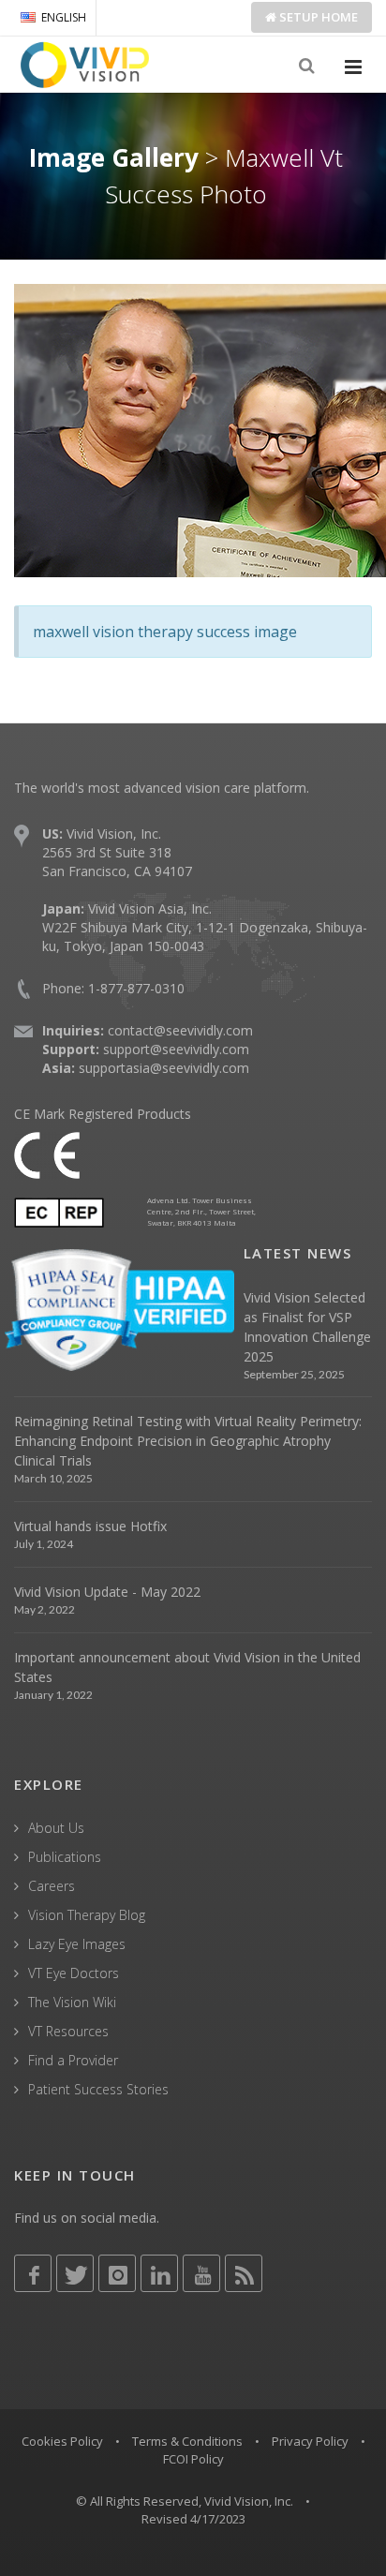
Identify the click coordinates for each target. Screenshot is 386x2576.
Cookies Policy (62, 2441)
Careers (52, 1886)
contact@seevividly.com (180, 1030)
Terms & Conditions (187, 2441)
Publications (65, 1857)
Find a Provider (73, 2060)
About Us (56, 1828)
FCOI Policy (193, 2459)
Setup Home (317, 17)
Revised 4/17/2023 (193, 2519)
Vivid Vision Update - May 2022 (107, 1592)
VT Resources (68, 2031)
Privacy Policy (310, 2441)
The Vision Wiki (72, 2002)
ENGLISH (64, 17)
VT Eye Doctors (74, 1973)
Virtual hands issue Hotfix (90, 1526)
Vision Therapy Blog (87, 1915)
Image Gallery (114, 157)
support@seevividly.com (176, 1049)
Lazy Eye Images (77, 1944)
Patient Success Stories (98, 2089)
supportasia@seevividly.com (164, 1068)
